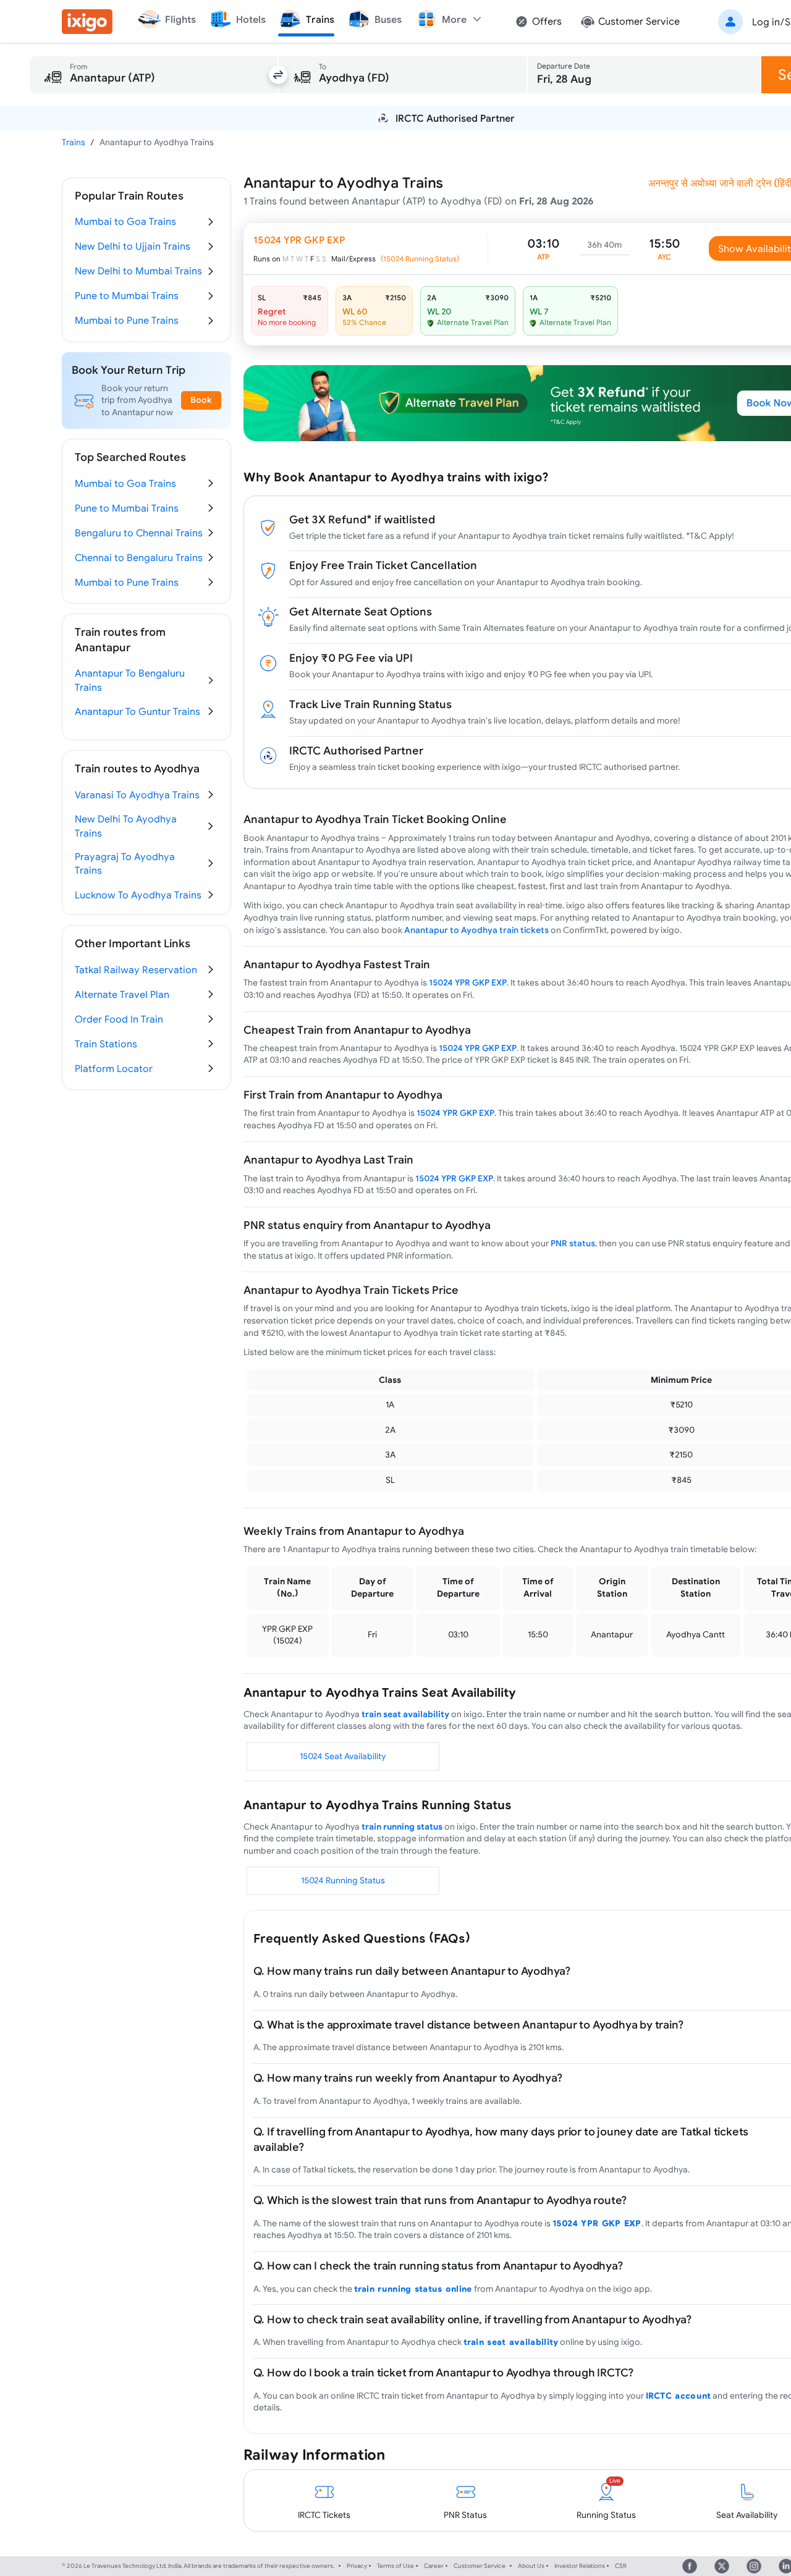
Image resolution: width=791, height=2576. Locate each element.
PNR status (573, 1243)
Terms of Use (395, 2566)
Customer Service (480, 2566)
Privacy (357, 2566)
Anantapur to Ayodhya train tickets (476, 930)
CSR (621, 2566)
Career (434, 2566)
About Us (531, 2566)
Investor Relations (580, 2566)
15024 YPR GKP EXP (468, 982)
